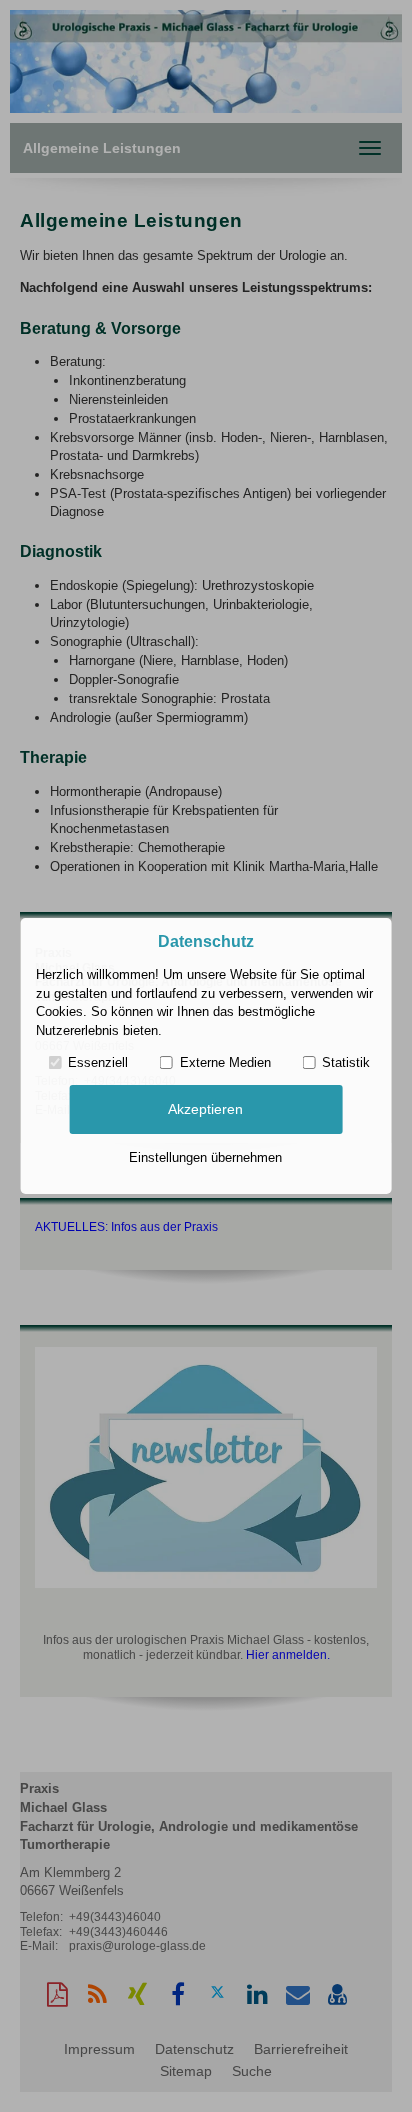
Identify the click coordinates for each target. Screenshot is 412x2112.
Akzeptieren (205, 1109)
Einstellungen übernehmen (205, 1157)
